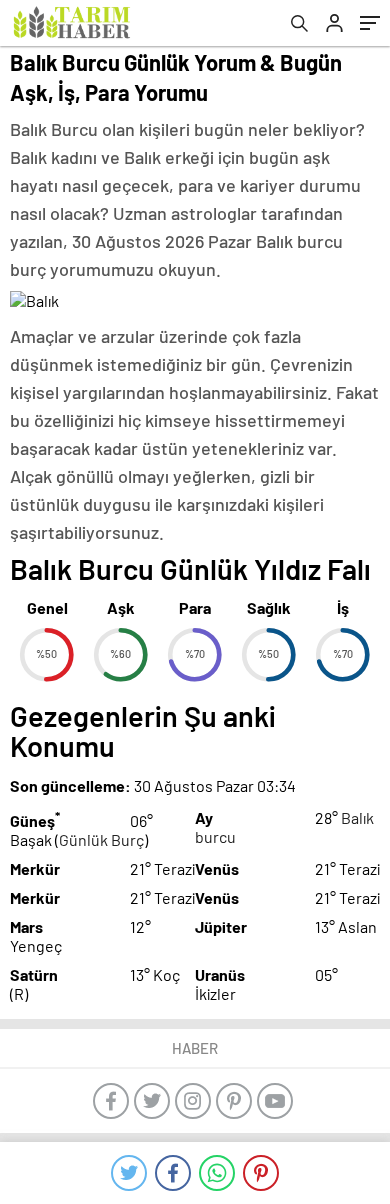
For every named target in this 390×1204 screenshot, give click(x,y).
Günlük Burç (101, 839)
